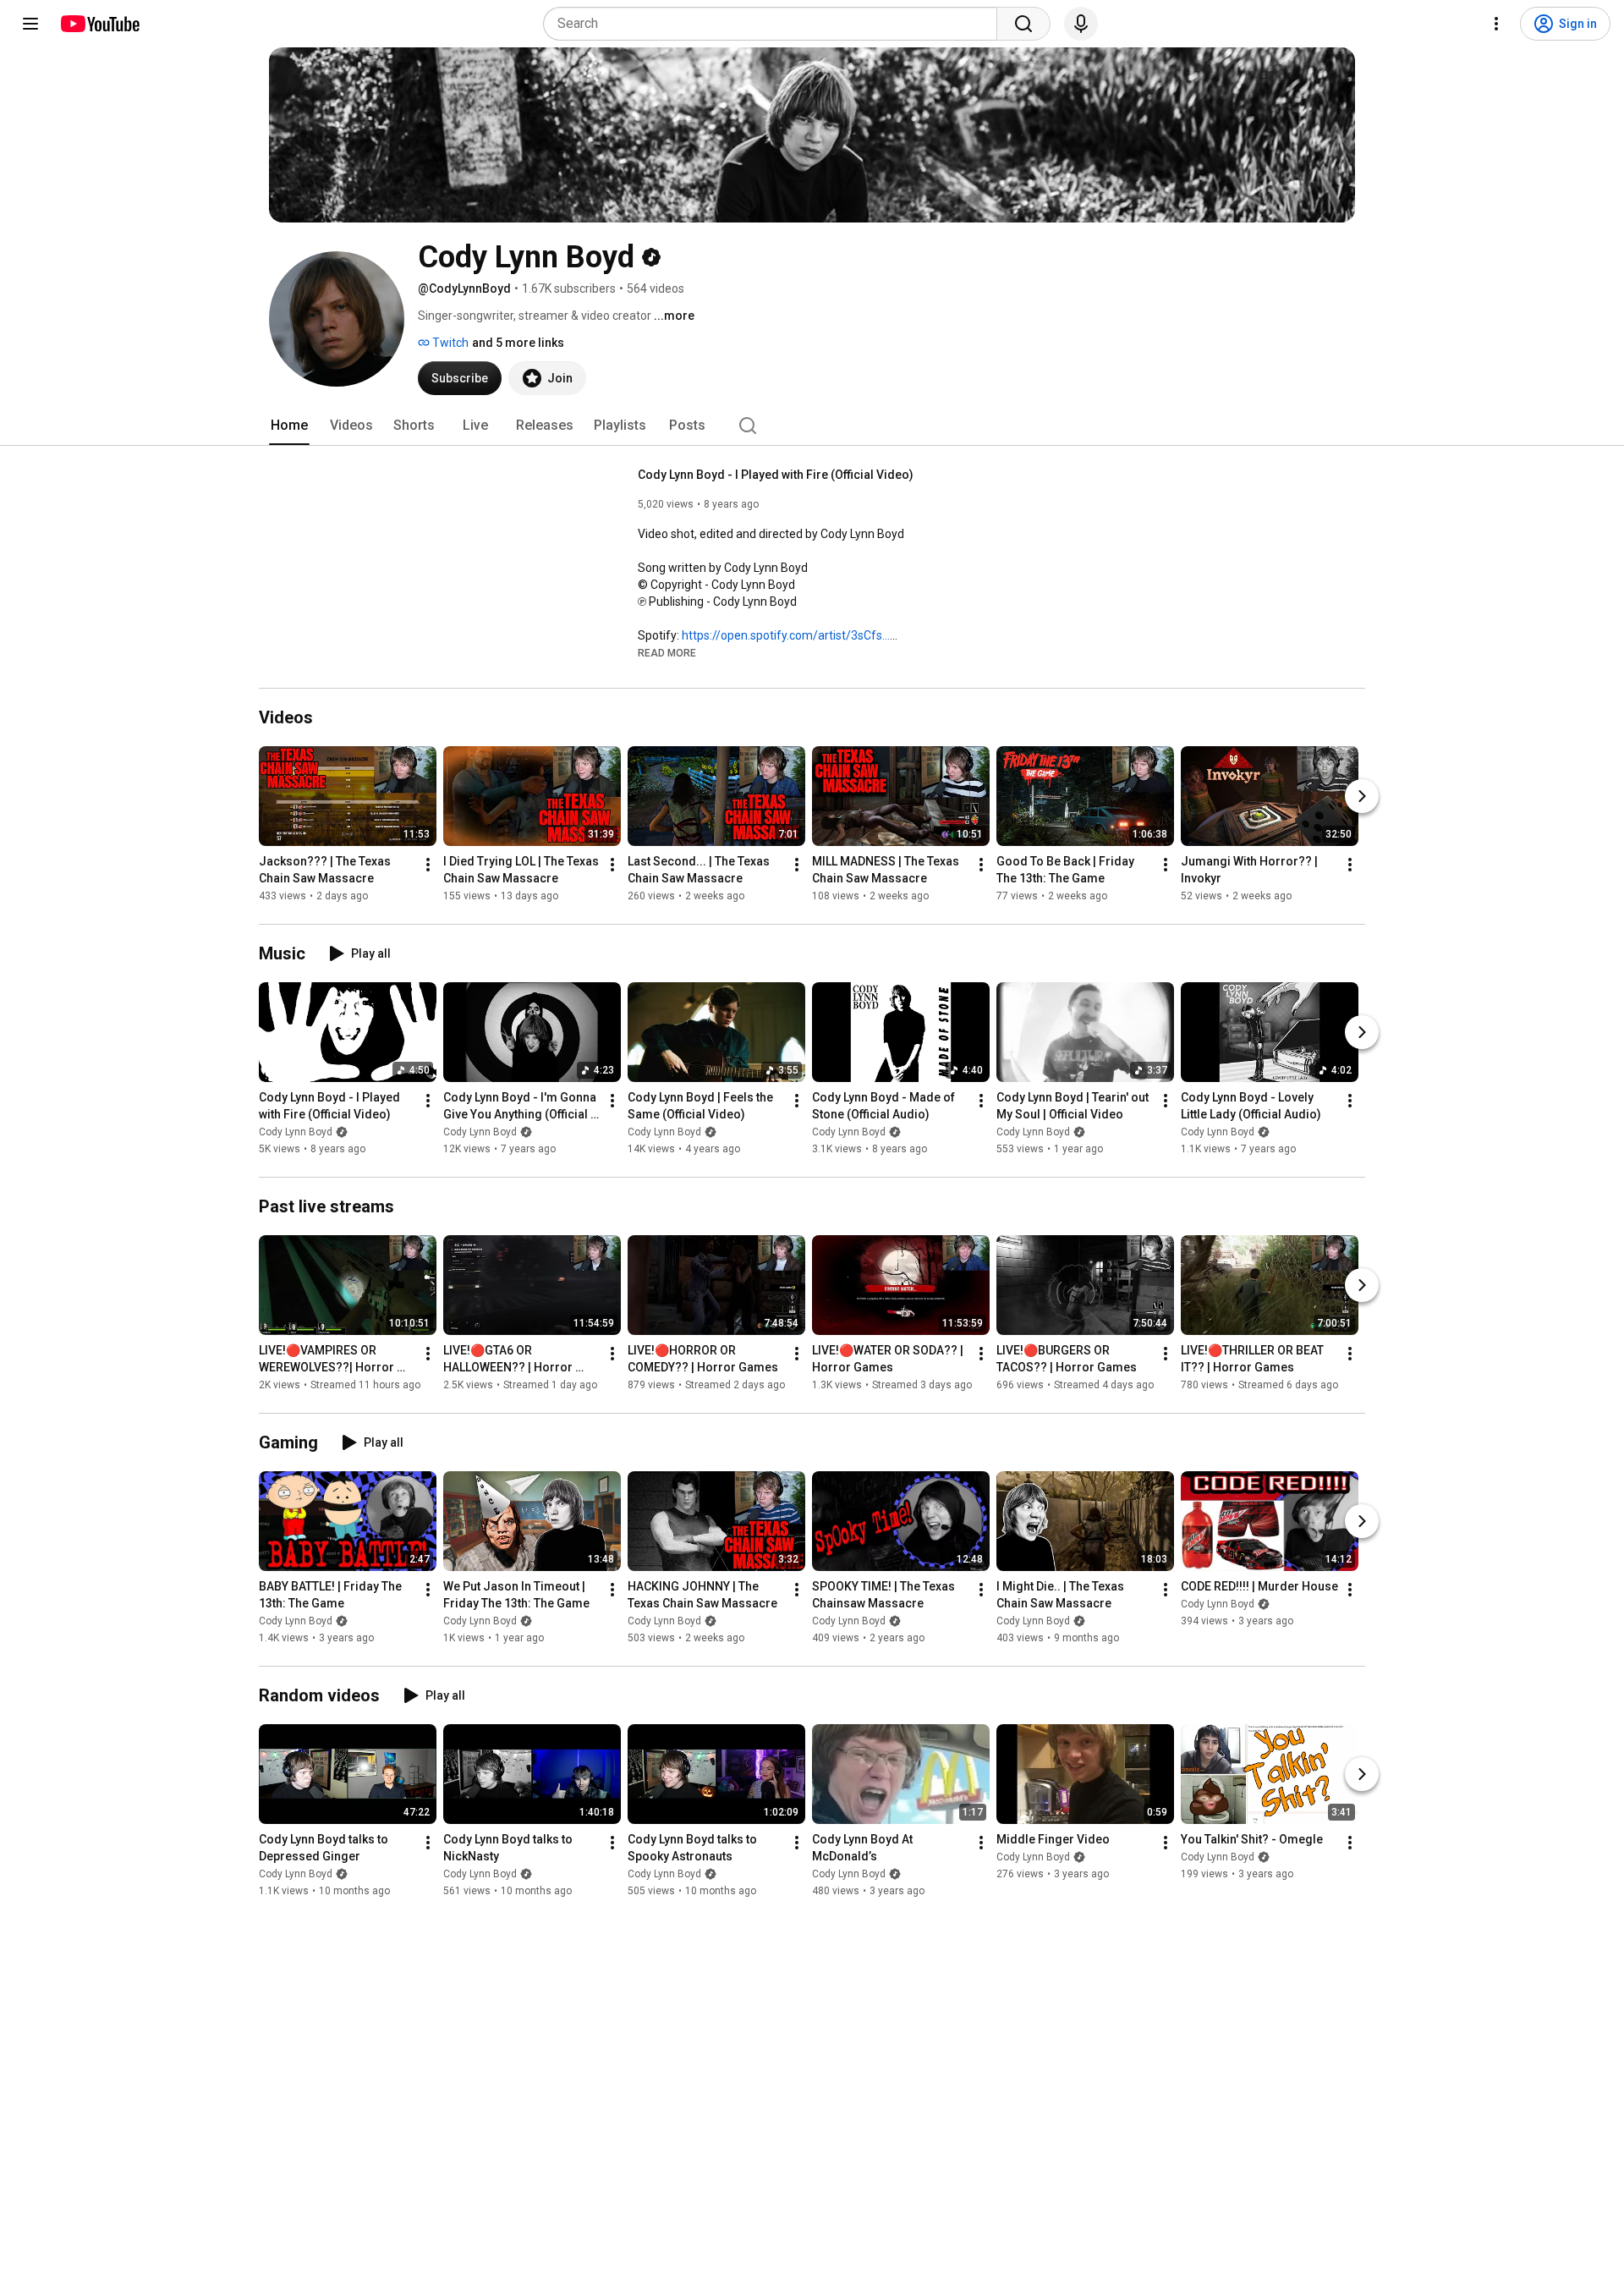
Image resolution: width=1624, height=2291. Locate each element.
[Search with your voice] (1081, 24)
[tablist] (812, 426)
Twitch (449, 343)
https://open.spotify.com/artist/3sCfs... (786, 635)
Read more (667, 653)
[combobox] (775, 24)
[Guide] (30, 24)
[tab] (289, 426)
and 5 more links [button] (518, 343)
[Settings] (1496, 24)
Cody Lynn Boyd (296, 1132)
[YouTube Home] (99, 24)
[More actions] (428, 865)
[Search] (1023, 24)
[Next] (1362, 796)
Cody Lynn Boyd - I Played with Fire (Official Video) (776, 475)
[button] (667, 652)
